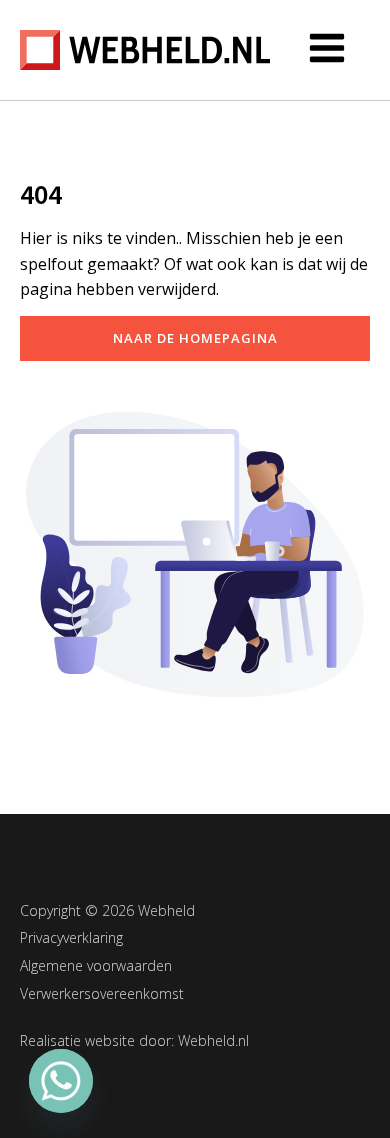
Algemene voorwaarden (96, 965)
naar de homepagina (195, 338)
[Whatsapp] (61, 1081)
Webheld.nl (213, 1040)
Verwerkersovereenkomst (102, 993)
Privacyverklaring (71, 937)
